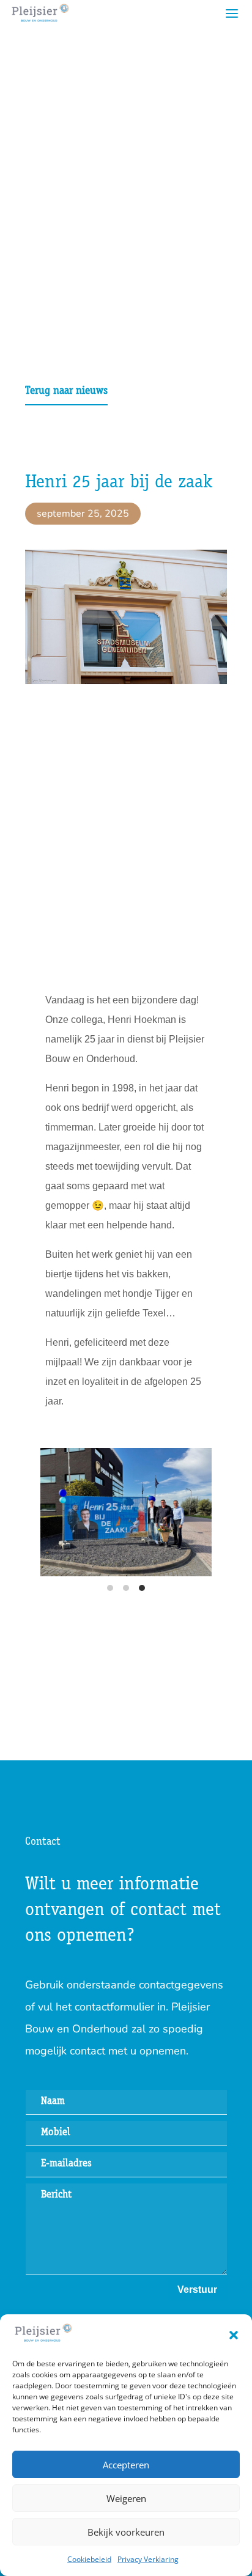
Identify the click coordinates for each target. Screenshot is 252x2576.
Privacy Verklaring (148, 2559)
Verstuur (197, 2290)
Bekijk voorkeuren (126, 2532)
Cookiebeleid (89, 2559)
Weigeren (126, 2498)
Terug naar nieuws (66, 391)
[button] (234, 2335)
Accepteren (126, 2465)
